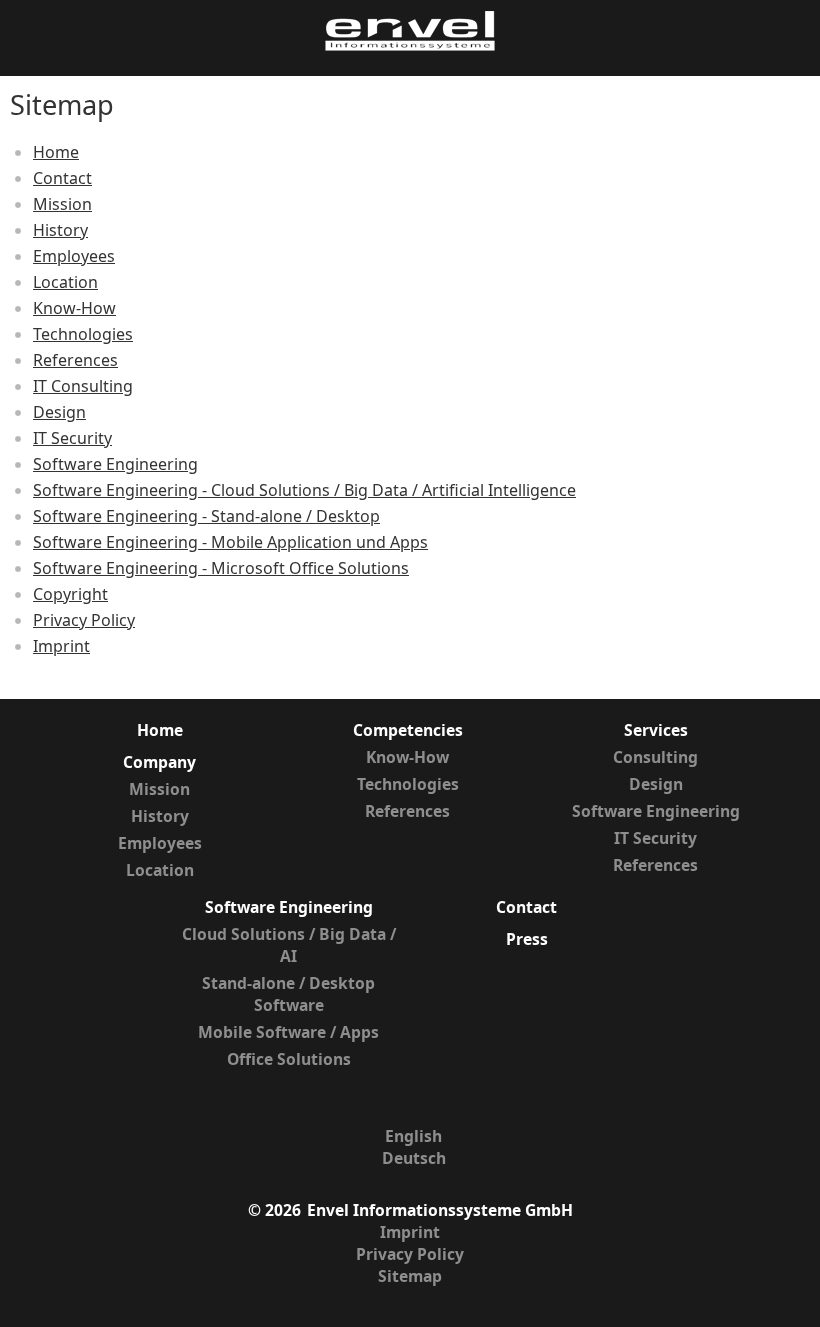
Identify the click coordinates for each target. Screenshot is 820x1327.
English (413, 1136)
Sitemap (410, 1276)
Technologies (83, 334)
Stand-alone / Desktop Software (288, 994)
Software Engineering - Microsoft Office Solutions (221, 568)
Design (59, 412)
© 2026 (274, 1210)
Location (65, 282)
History (60, 230)
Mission (62, 204)
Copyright (70, 594)
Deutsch (414, 1158)
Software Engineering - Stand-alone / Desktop (206, 516)
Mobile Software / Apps (288, 1032)
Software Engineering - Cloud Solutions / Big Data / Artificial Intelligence (304, 490)
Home (56, 152)
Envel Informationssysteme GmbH (440, 1210)
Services (656, 730)
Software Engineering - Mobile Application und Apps (230, 542)
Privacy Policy (84, 620)
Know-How (74, 308)
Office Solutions (289, 1059)
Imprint (61, 646)
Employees (74, 256)
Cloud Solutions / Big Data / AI (289, 945)
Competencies (408, 730)
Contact (62, 178)
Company (159, 762)
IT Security (72, 438)
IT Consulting (83, 386)
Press (527, 939)
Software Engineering (115, 464)
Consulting (655, 757)
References (75, 360)
